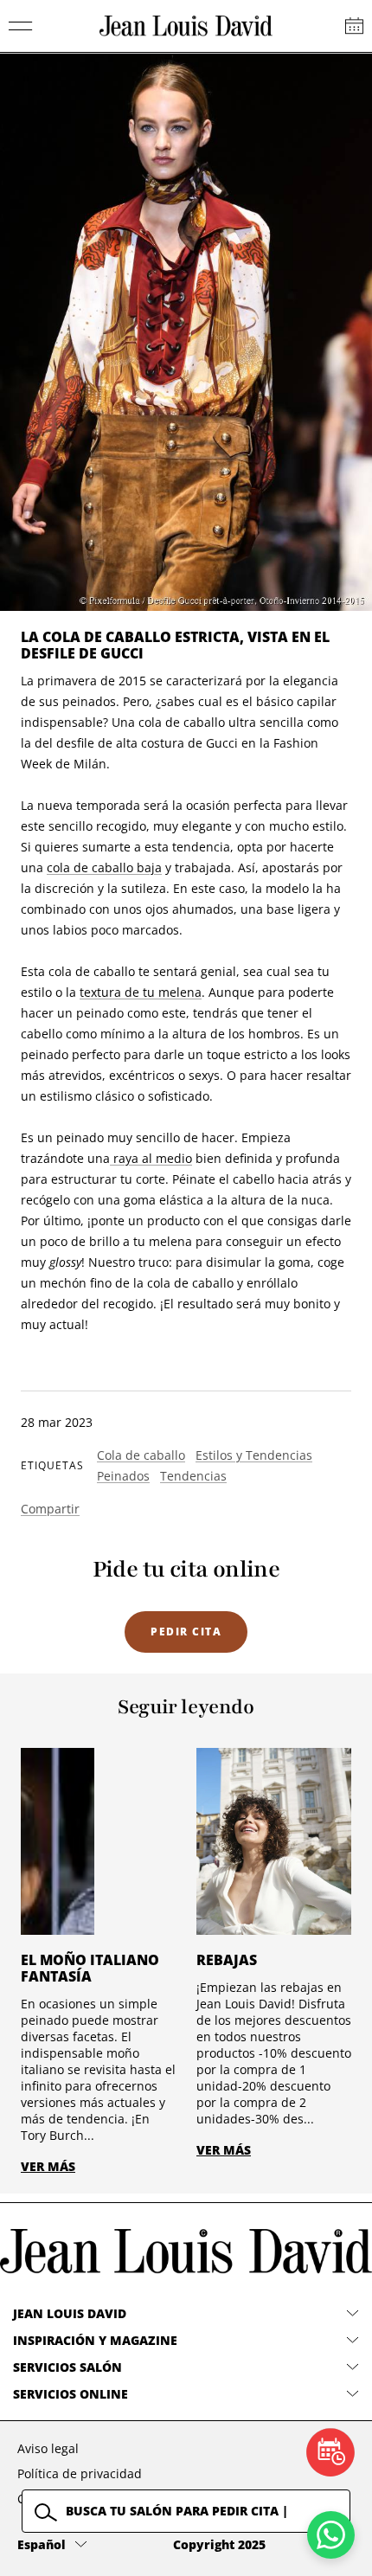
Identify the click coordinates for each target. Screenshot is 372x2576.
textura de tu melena (141, 992)
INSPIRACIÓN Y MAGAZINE (95, 2340)
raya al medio (151, 1158)
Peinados (123, 1476)
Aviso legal (48, 2448)
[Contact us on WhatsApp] (331, 2535)
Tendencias (193, 1476)
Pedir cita (186, 1632)
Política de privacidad (80, 2473)
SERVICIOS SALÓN (67, 2367)
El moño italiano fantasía (90, 1968)
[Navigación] (21, 26)
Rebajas (227, 1960)
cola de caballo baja (104, 867)
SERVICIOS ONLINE (71, 2394)
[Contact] (354, 26)
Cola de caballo (141, 1455)
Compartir (50, 1509)
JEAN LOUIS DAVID (70, 2313)
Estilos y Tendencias (254, 1455)
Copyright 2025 (219, 2544)
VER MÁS (48, 2166)
